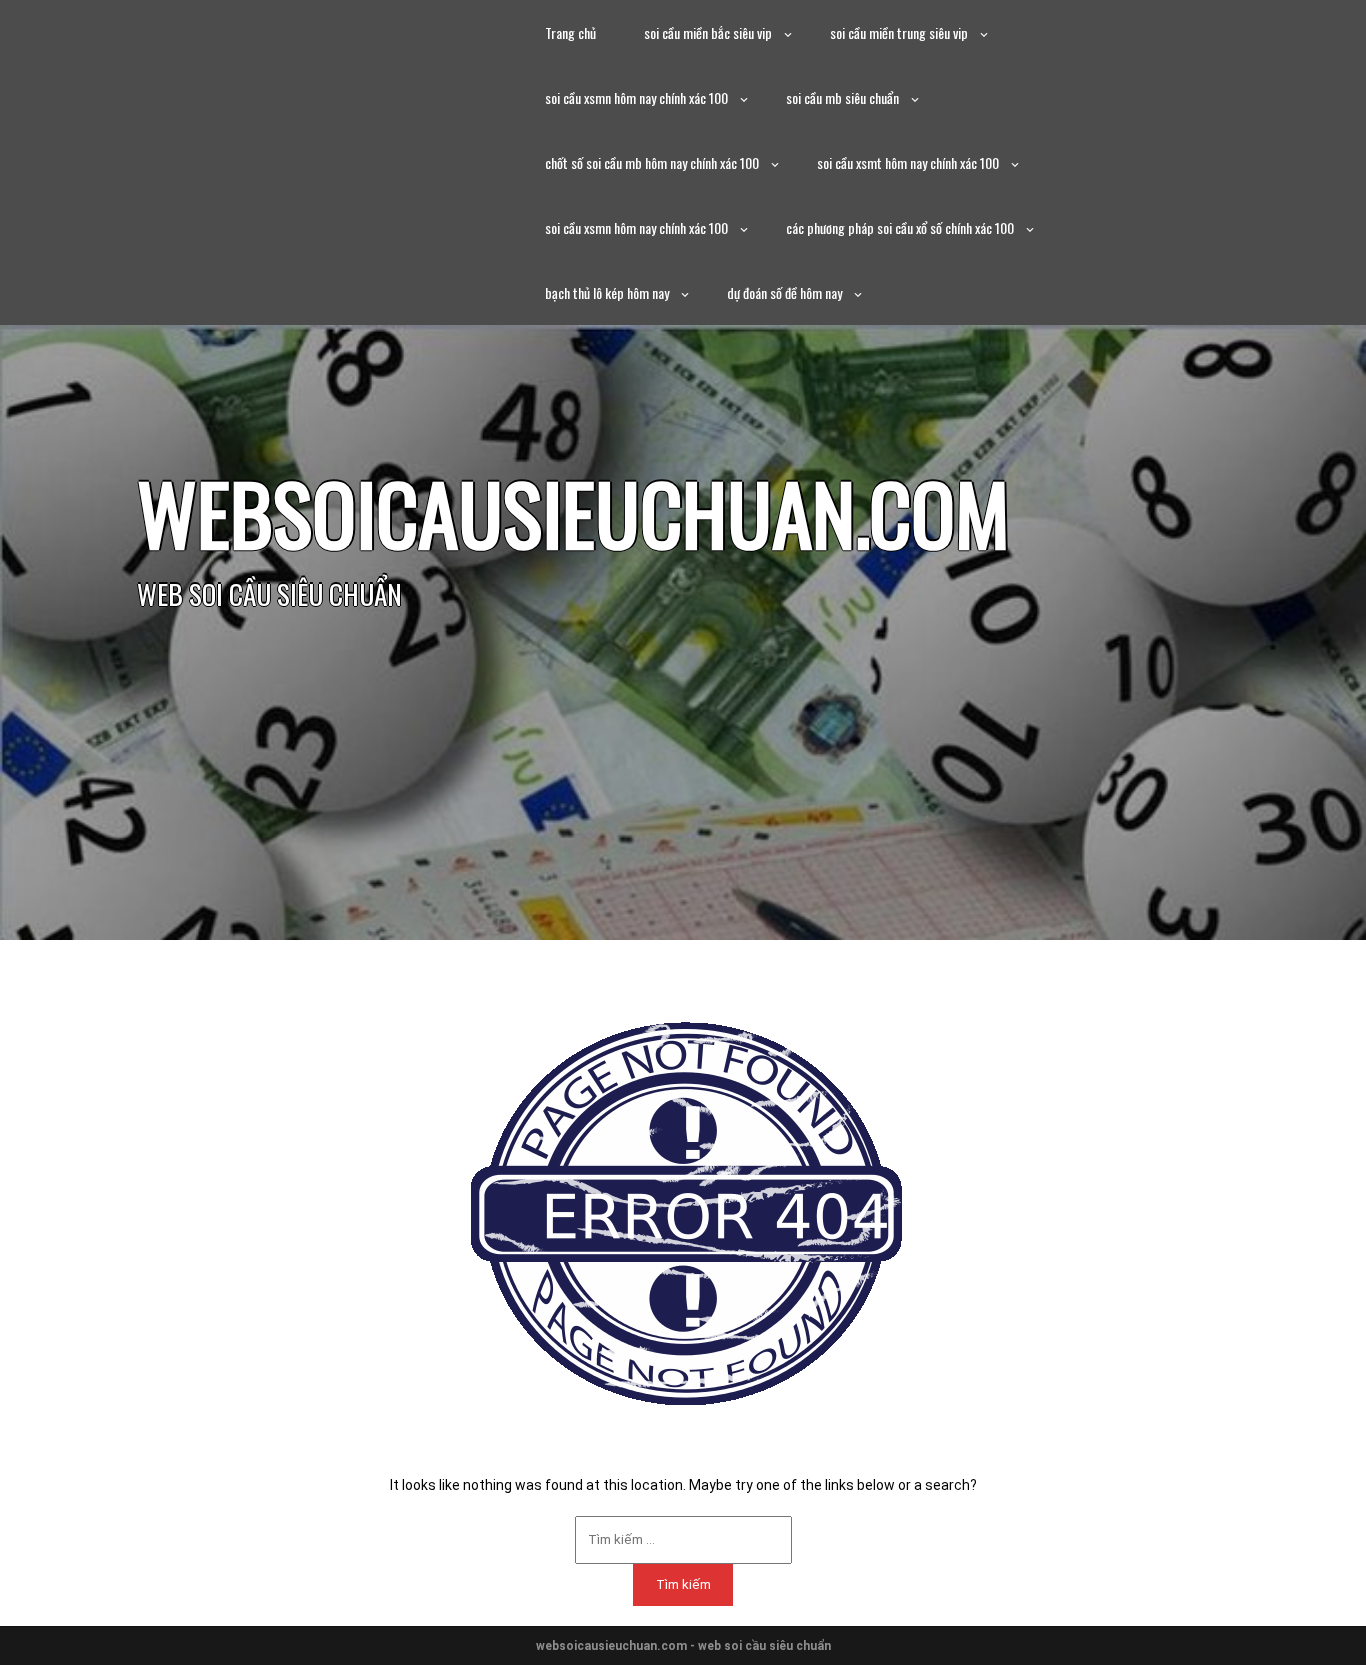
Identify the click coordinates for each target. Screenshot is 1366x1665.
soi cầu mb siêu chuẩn (842, 97)
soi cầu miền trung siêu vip (899, 32)
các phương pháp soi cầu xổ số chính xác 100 (900, 227)
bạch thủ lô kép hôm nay (607, 292)
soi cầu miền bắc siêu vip (708, 32)
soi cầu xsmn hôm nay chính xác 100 (636, 97)
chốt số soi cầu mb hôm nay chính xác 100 (652, 162)
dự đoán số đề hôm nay (784, 292)
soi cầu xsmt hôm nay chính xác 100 (908, 162)
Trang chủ (570, 32)
